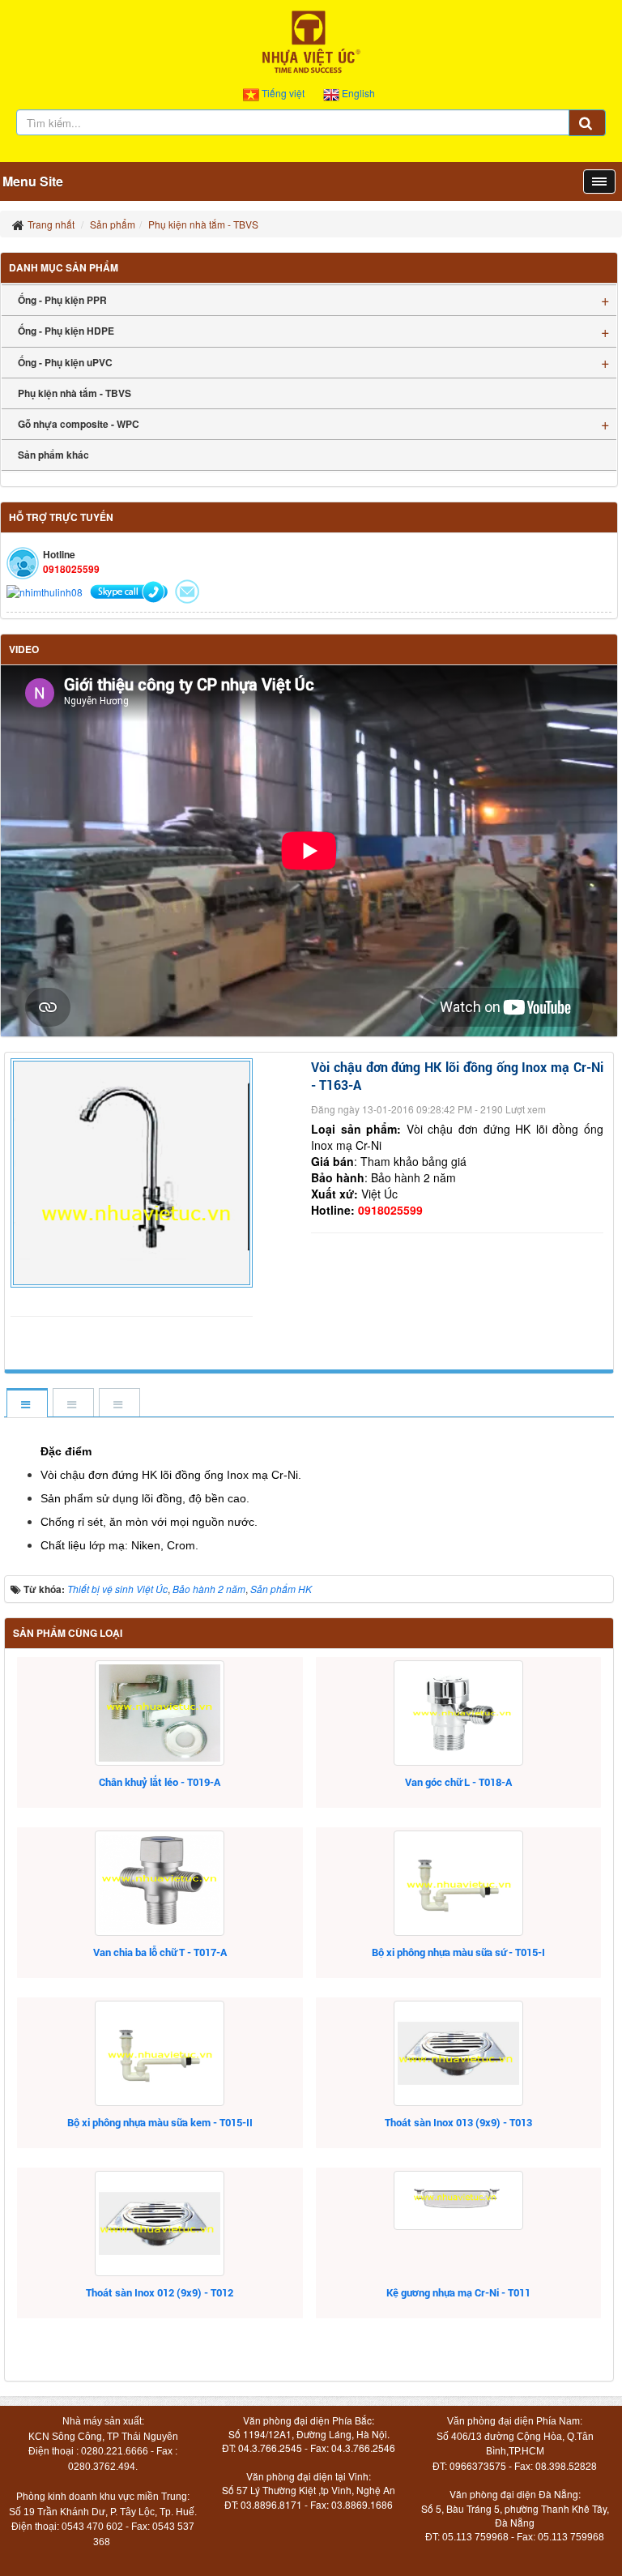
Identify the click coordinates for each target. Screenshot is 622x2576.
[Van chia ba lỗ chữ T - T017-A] (160, 1883)
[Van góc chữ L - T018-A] (459, 1713)
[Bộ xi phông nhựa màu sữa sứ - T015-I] (459, 1883)
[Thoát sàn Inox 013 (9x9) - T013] (459, 2053)
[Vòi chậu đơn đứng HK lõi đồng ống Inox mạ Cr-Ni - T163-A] (134, 1171)
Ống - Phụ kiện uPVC (65, 362)
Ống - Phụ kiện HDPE (66, 331)
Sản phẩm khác (53, 455)
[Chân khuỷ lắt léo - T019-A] (160, 1713)
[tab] (26, 1404)
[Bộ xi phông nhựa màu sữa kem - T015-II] (160, 2053)
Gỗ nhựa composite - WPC (79, 424)
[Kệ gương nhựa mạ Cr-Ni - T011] (459, 2200)
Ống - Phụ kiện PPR (62, 300)
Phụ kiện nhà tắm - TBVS (75, 393)
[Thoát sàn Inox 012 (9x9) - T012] (160, 2224)
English (357, 93)
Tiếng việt (283, 93)
